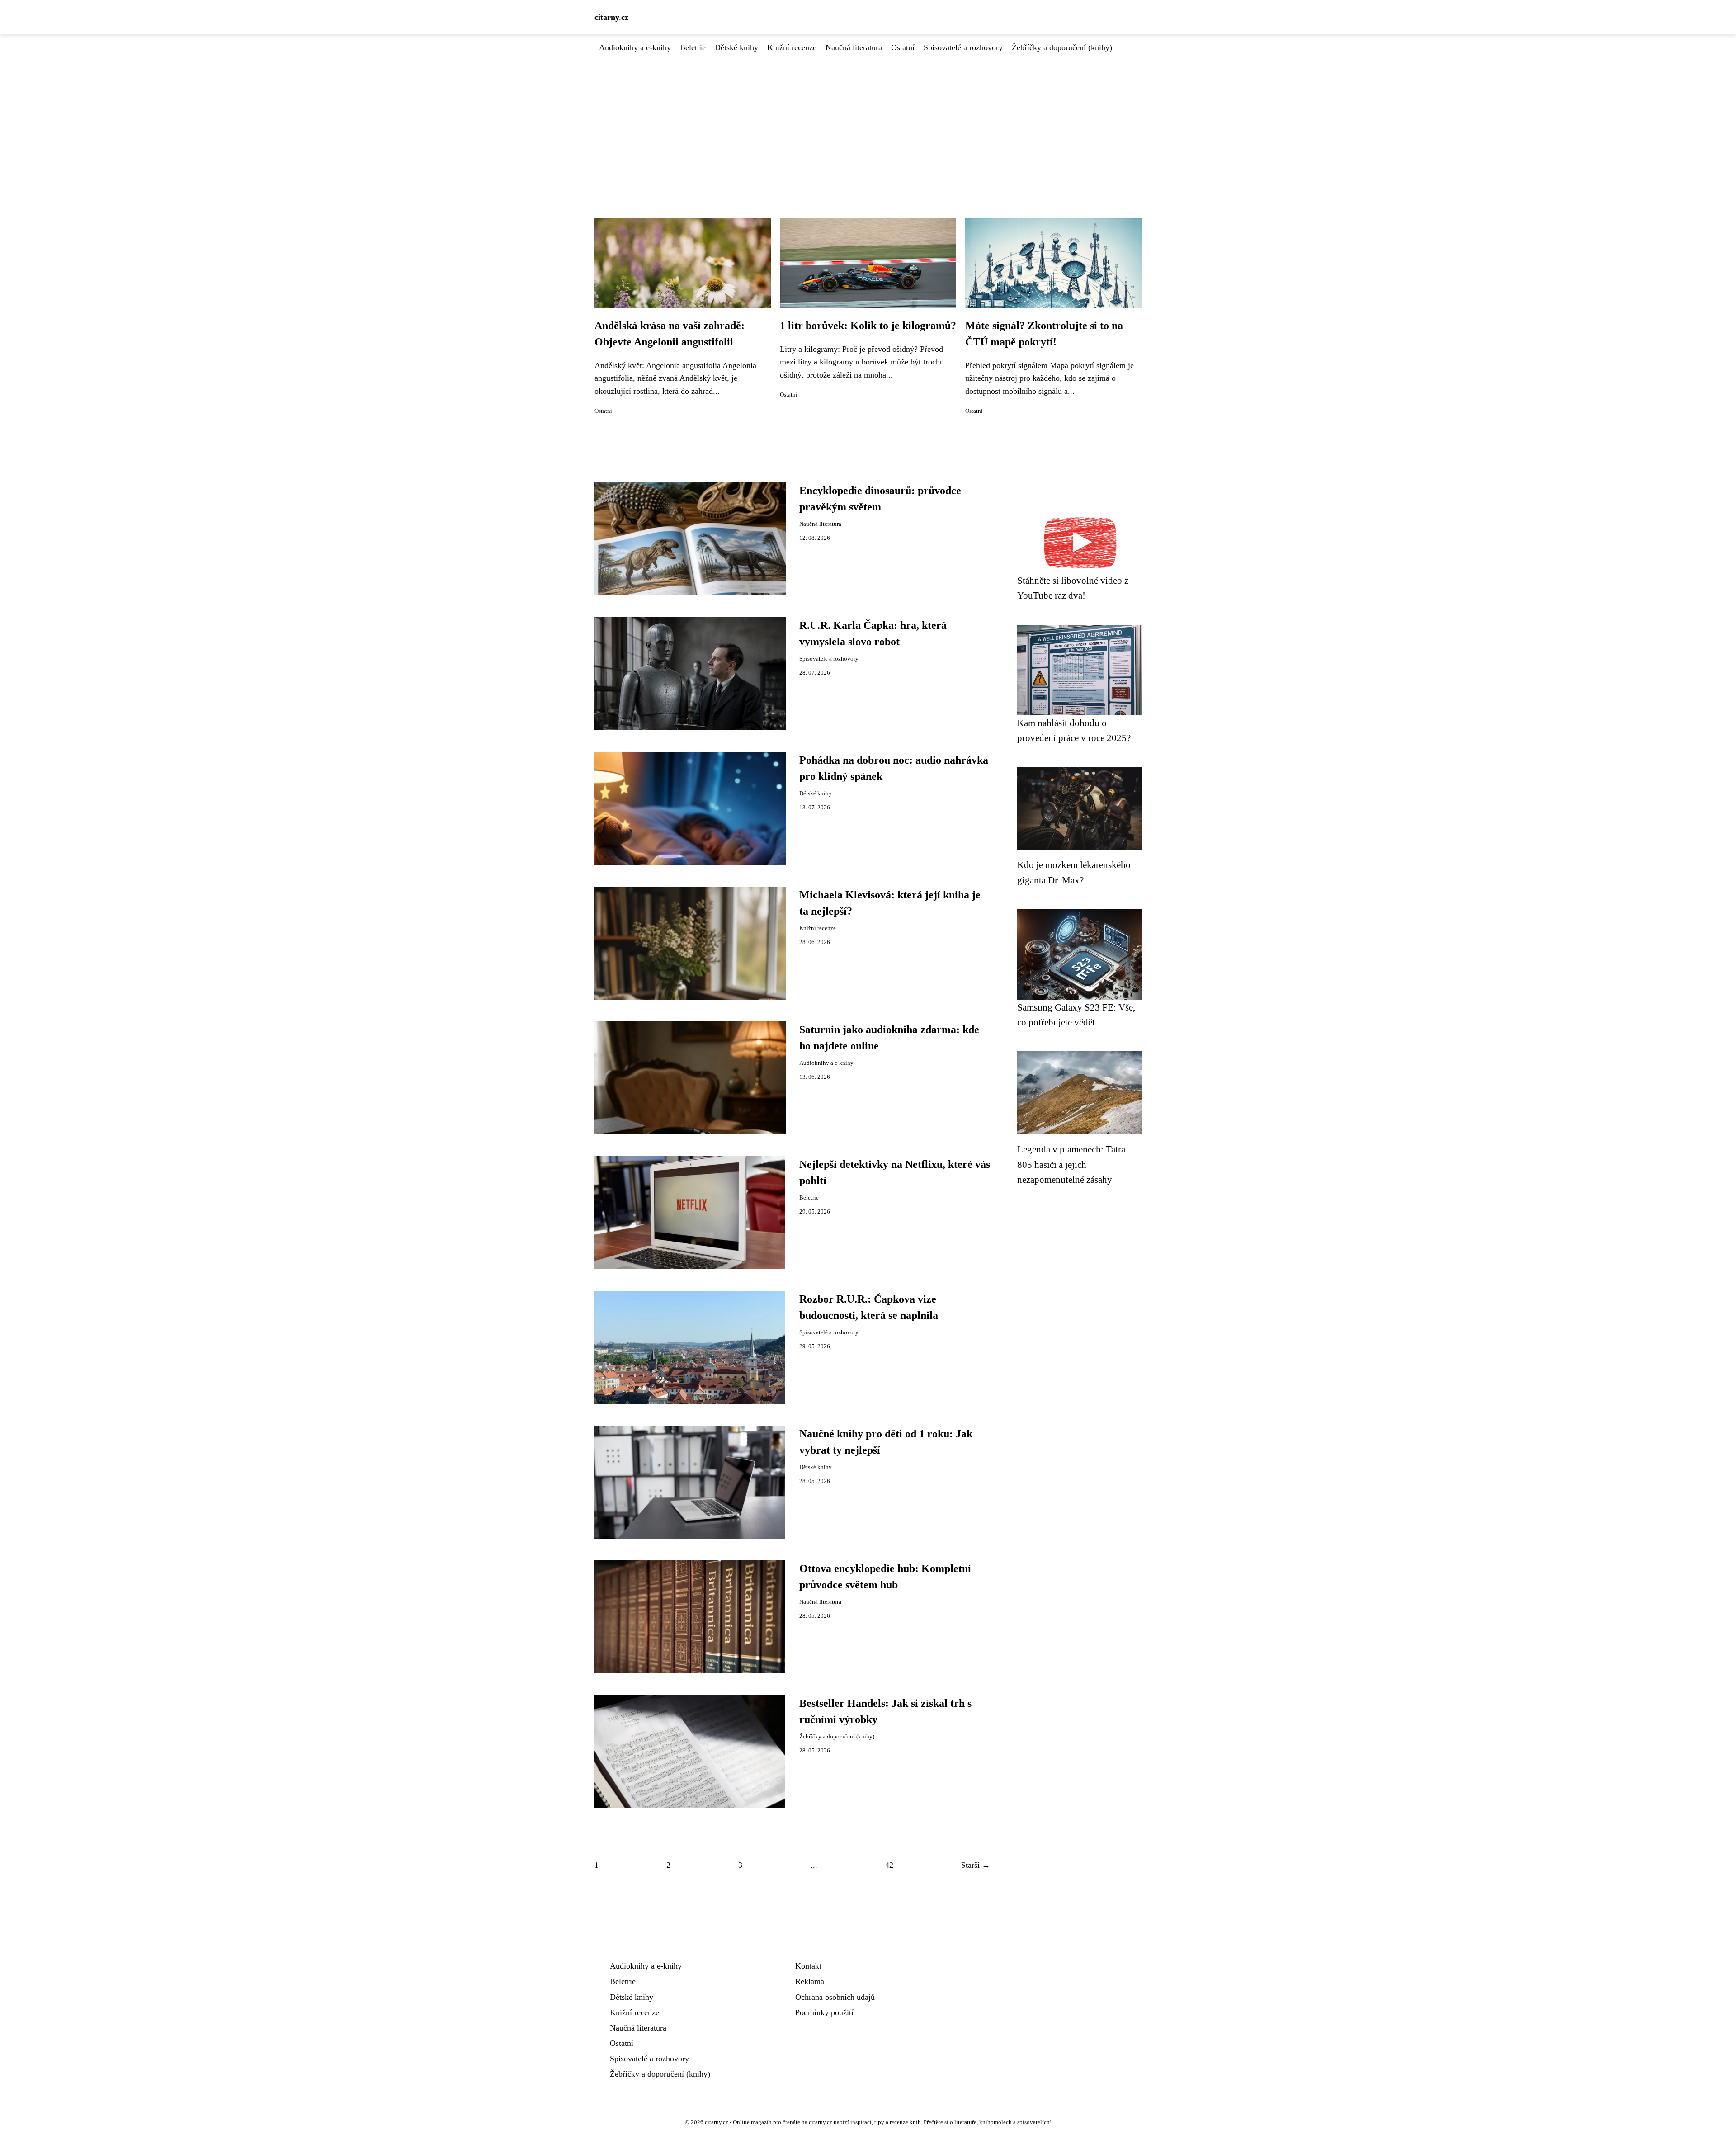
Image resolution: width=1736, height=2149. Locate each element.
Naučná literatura (854, 47)
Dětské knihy (736, 47)
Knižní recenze (792, 47)
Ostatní (903, 47)
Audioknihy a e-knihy (635, 47)
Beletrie (693, 47)
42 (889, 1865)
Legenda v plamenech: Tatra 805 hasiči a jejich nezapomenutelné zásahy (1071, 1164)
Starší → (976, 1865)
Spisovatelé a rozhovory (963, 47)
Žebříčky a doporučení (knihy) (1062, 47)
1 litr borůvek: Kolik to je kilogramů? (868, 326)
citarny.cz (611, 17)
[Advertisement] (868, 122)
